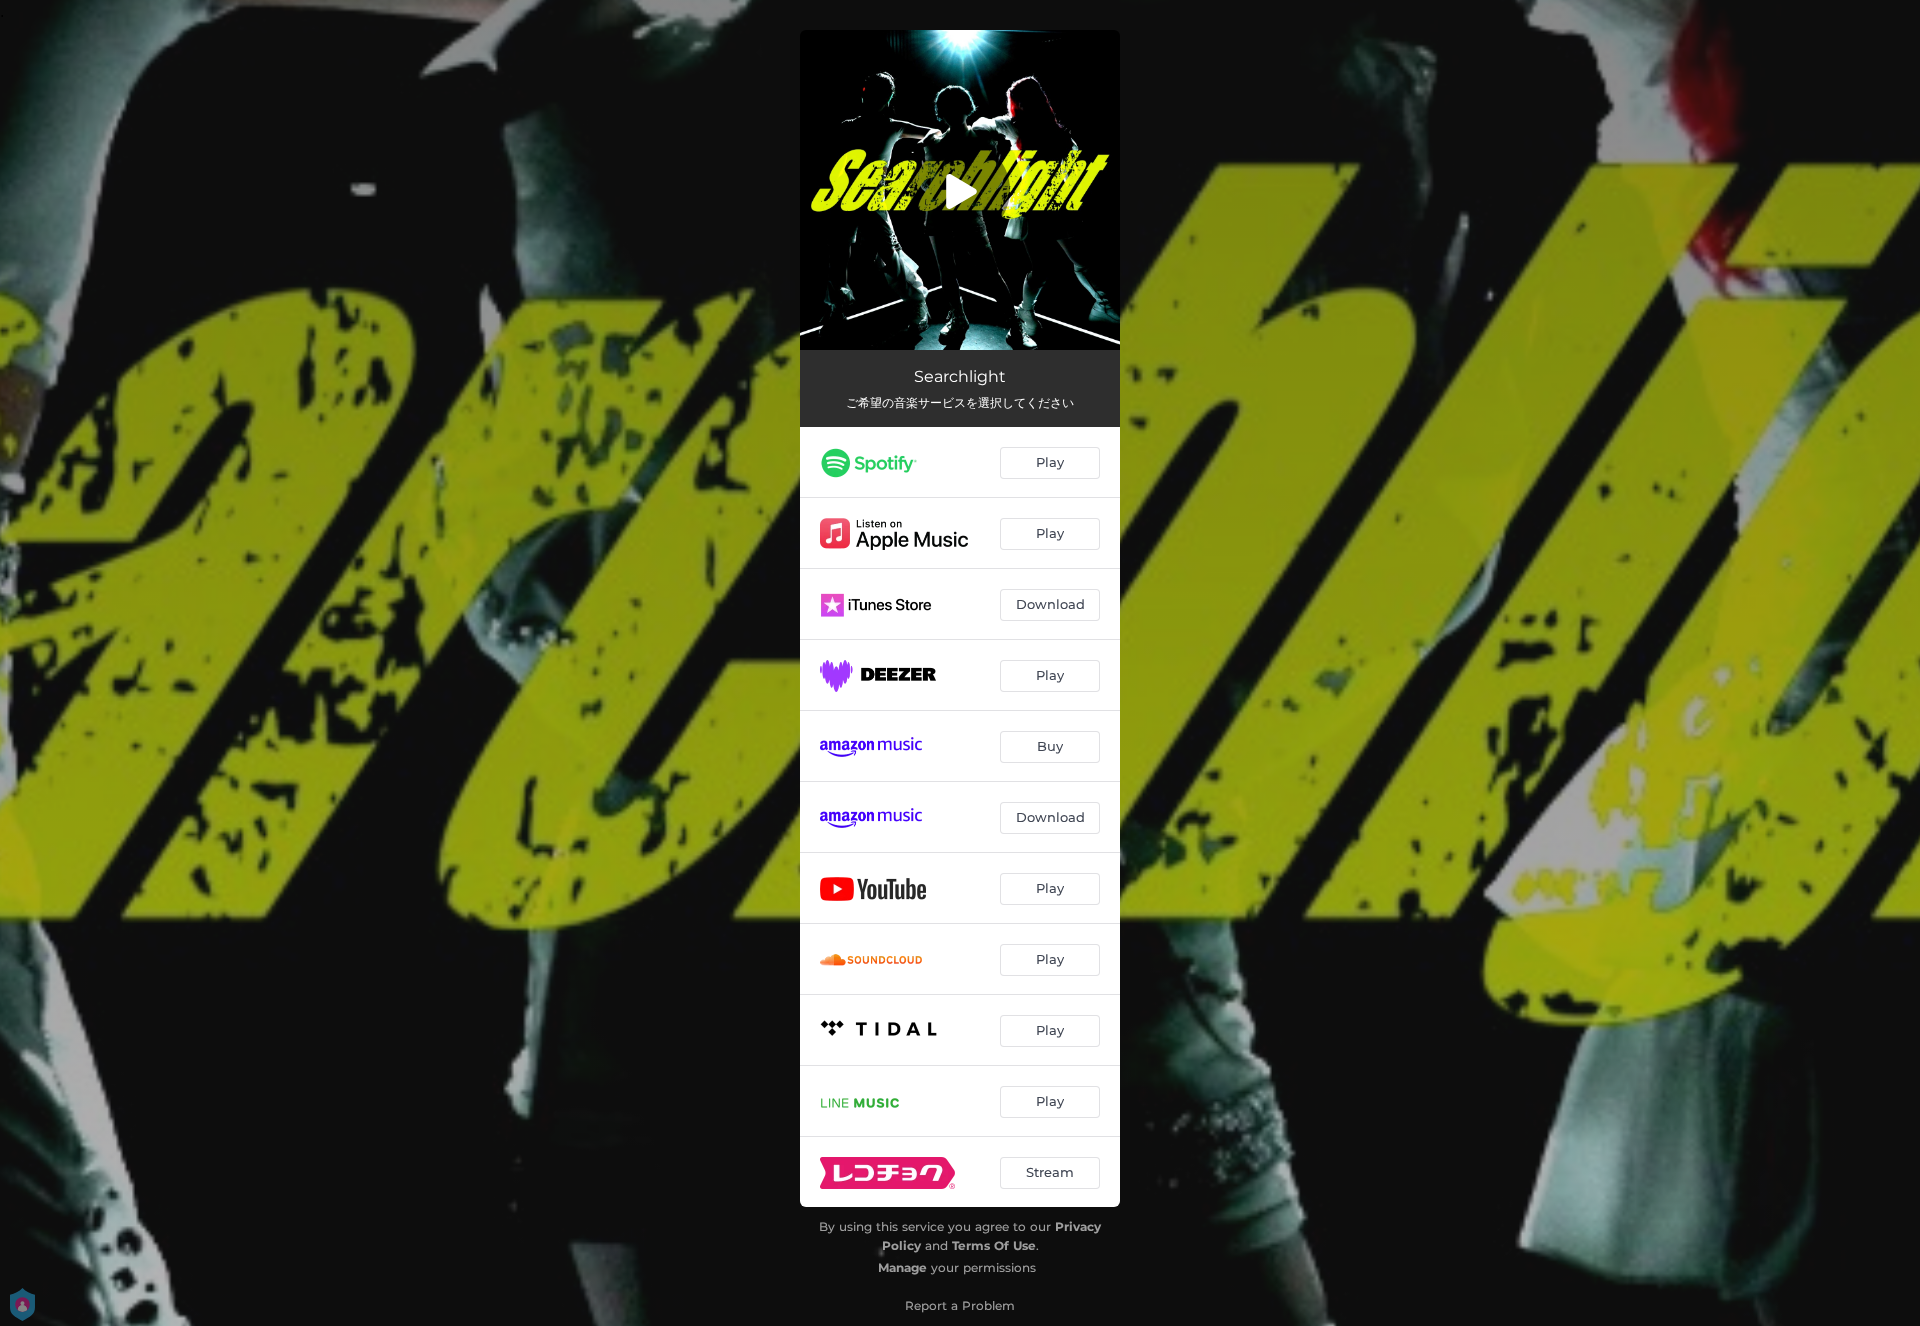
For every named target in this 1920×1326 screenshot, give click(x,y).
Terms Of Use (994, 1245)
